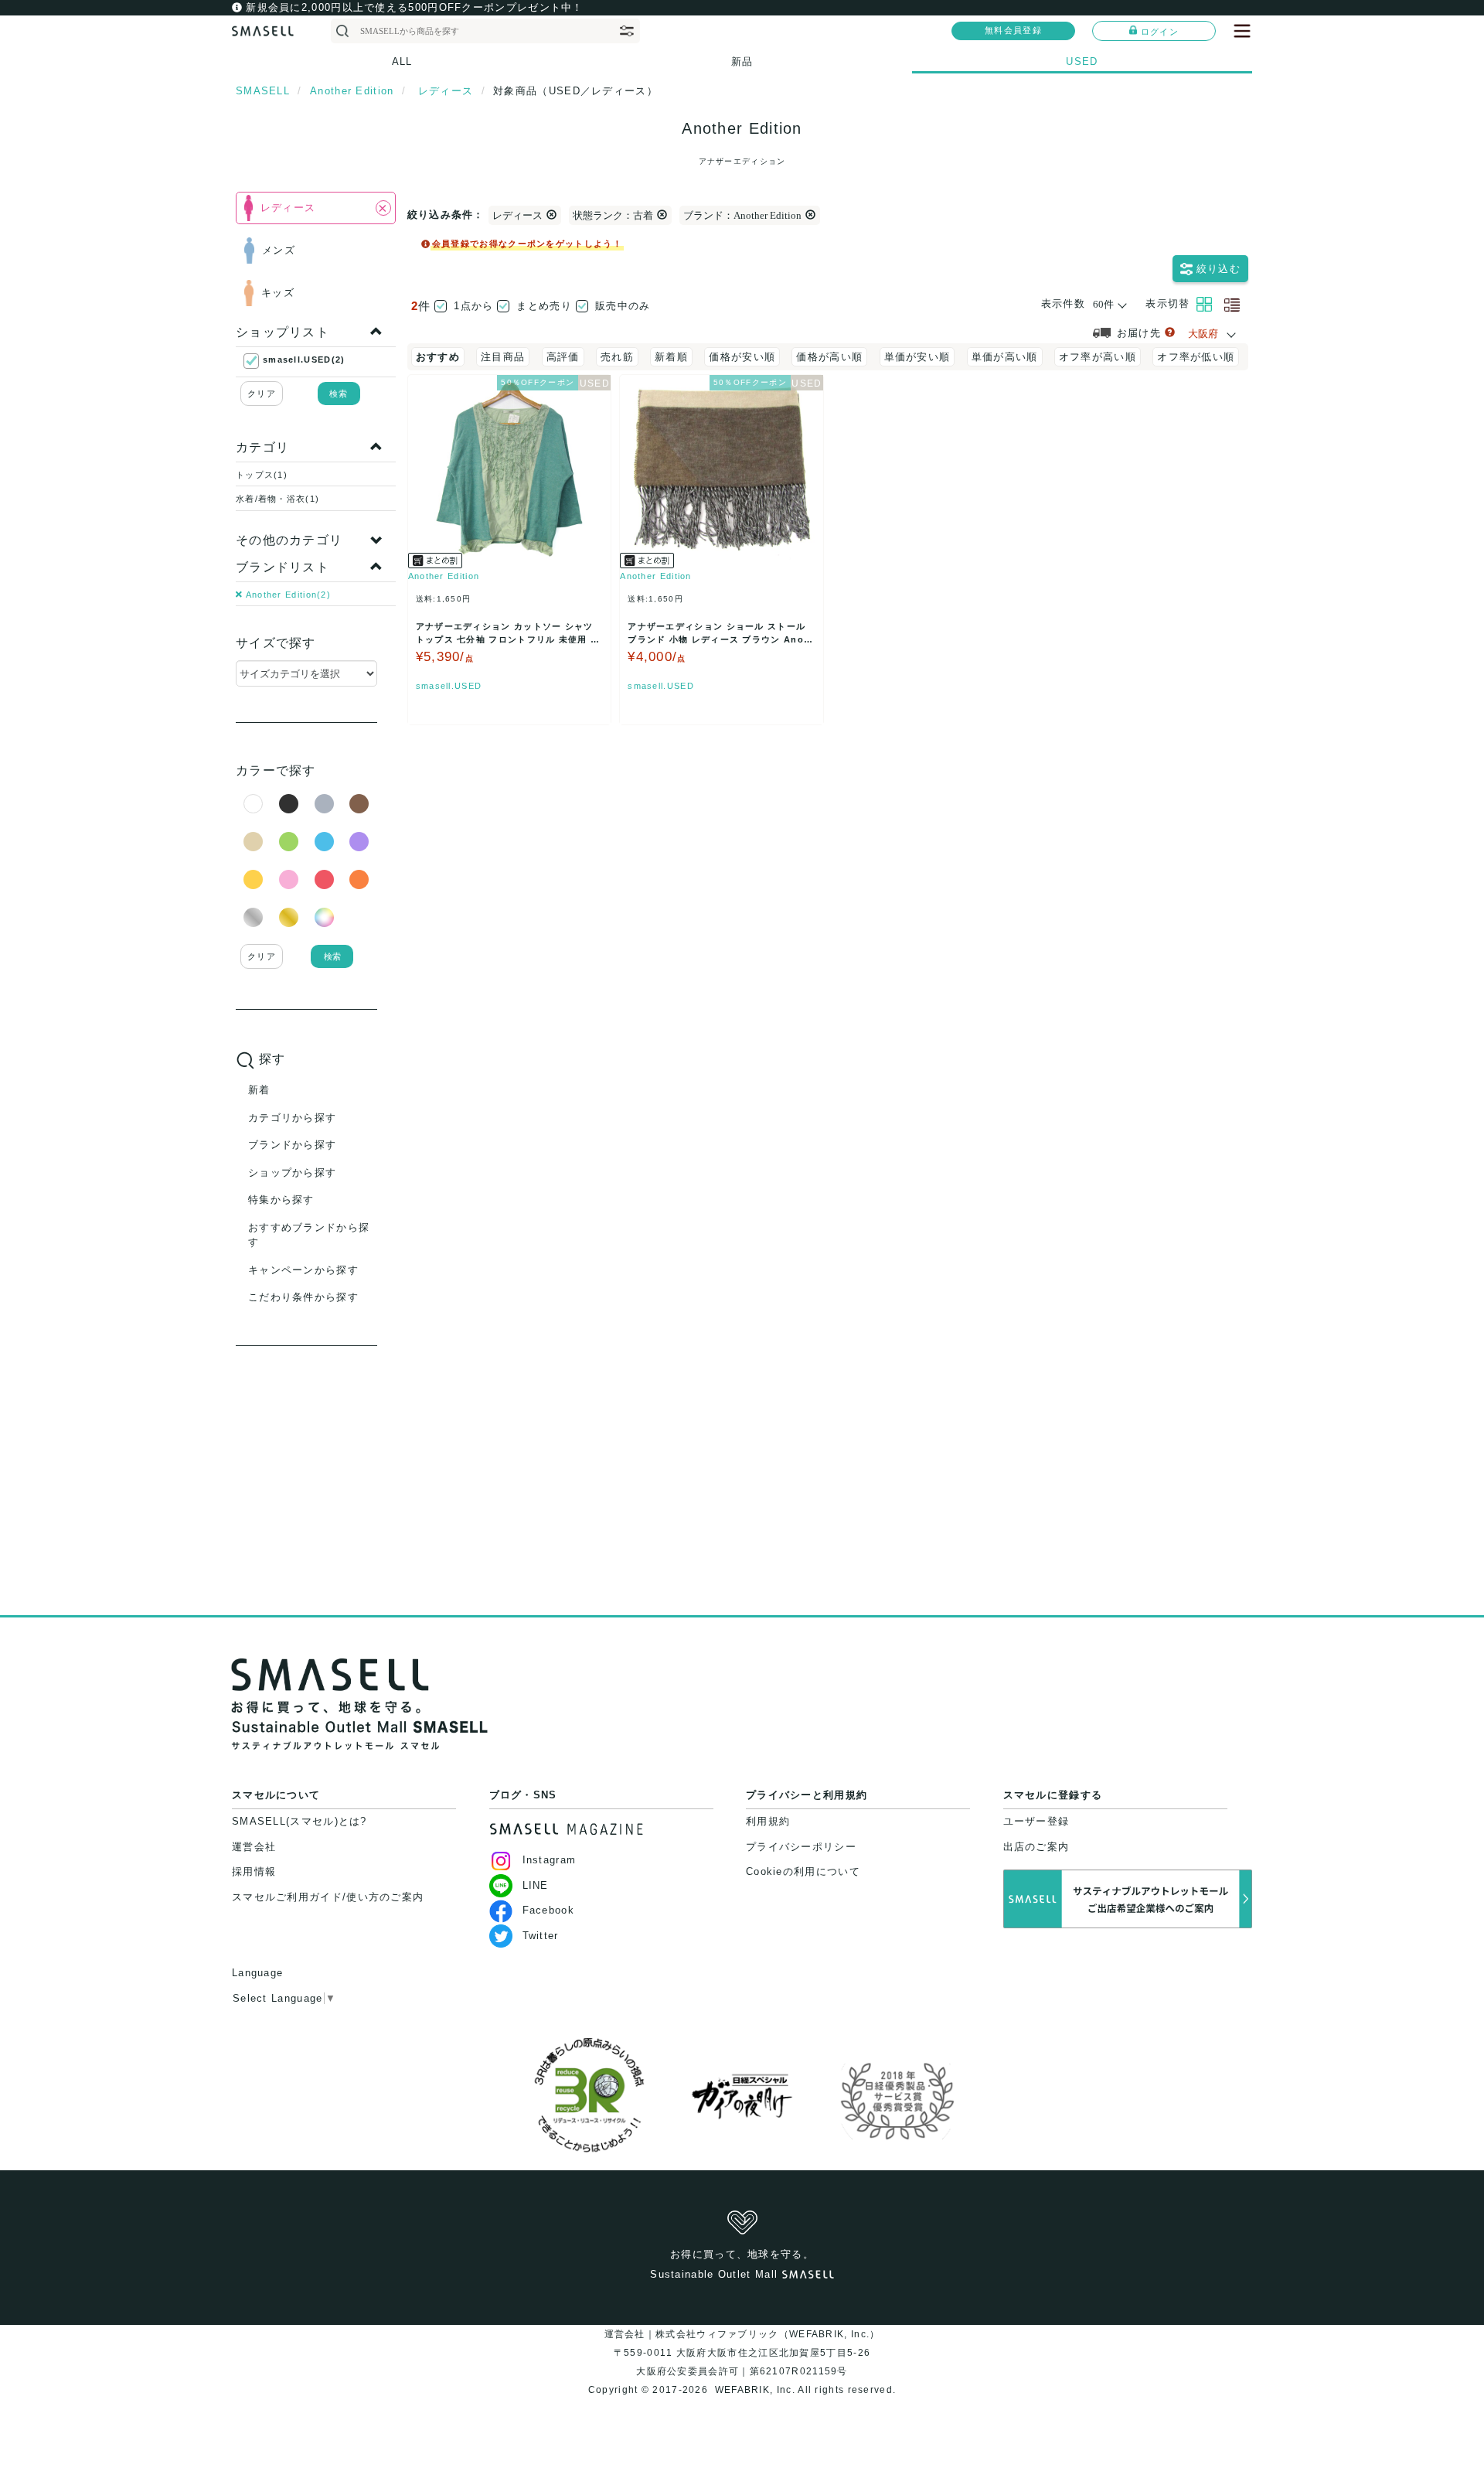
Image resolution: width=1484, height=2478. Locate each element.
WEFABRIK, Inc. (754, 2390)
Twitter (541, 1936)
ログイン (1160, 32)
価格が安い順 (742, 357)
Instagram (550, 1860)
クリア (262, 394)
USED (1082, 61)
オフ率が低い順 (1196, 357)
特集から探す (281, 1200)
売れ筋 (617, 357)
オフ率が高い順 (1098, 357)
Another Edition (444, 576)
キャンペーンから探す (303, 1270)
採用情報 (254, 1871)
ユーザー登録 (1036, 1821)
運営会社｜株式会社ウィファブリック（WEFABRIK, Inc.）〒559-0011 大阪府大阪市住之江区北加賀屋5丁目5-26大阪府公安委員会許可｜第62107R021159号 (742, 2353)
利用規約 (768, 1821)
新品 (742, 61)
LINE (536, 1885)
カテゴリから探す (292, 1118)
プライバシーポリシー (801, 1847)
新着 (259, 1090)
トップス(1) (262, 475)
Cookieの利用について (803, 1871)
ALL (402, 61)
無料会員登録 (1013, 30)
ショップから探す (292, 1173)
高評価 (563, 357)
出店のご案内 (1036, 1847)
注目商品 (503, 357)
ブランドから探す (292, 1145)
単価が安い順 (917, 357)
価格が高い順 (829, 357)
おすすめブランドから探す (309, 1235)
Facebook (548, 1910)
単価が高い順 (1005, 357)
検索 (339, 394)
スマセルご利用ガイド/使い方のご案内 (328, 1897)
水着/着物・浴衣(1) (277, 499)
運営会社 (254, 1847)
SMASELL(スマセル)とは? (300, 1821)
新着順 (671, 357)
